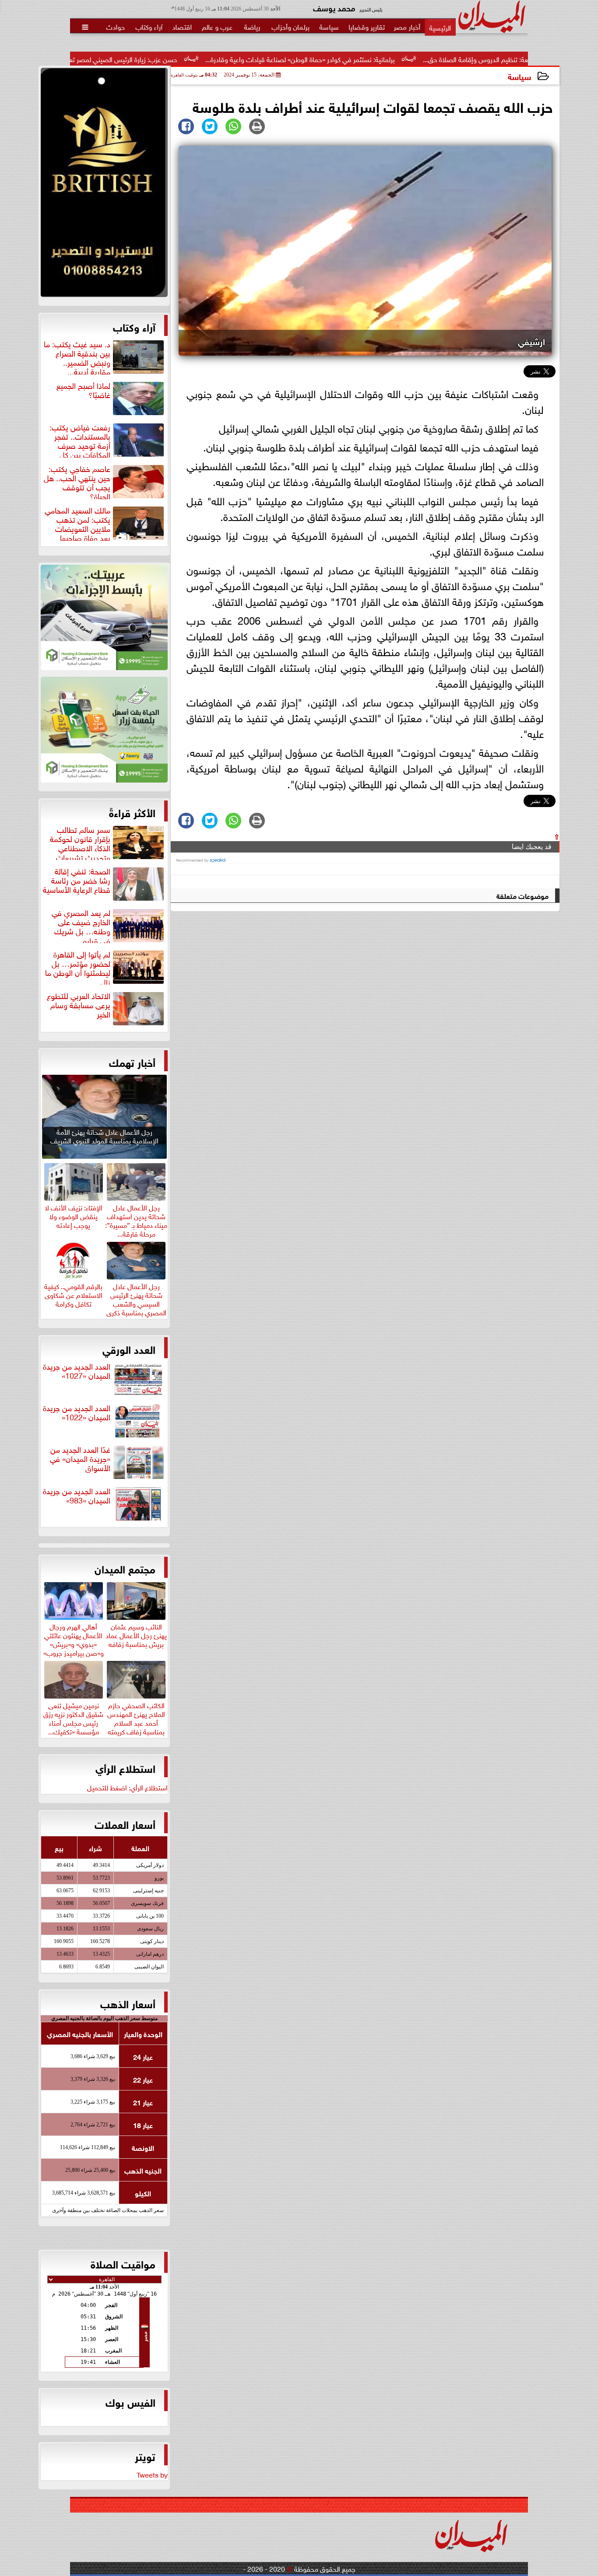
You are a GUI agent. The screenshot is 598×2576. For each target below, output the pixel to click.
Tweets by (152, 2474)
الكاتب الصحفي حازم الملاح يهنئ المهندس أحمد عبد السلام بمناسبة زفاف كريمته (136, 1717)
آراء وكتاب (134, 326)
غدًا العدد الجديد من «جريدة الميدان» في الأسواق (80, 1459)
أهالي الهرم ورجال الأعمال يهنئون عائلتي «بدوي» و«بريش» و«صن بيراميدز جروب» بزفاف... (74, 1643)
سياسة (519, 76)
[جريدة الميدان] (104, 185)
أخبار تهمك (132, 1062)
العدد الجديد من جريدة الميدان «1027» (77, 1371)
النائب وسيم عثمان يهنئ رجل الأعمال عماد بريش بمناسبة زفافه (136, 1634)
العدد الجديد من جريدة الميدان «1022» (77, 1413)
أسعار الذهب (128, 2003)
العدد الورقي (129, 1349)
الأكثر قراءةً (132, 812)
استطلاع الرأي (125, 1768)
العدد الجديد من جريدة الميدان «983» (77, 1496)
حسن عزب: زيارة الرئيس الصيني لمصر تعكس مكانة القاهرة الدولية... (174, 59)
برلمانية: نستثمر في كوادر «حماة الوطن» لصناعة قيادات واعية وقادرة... (388, 59)
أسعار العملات (125, 1824)
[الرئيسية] (440, 27)
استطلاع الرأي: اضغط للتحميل (127, 1787)
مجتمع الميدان (125, 1568)
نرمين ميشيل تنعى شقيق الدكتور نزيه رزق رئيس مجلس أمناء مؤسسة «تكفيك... (73, 1717)
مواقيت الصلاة (123, 2263)
